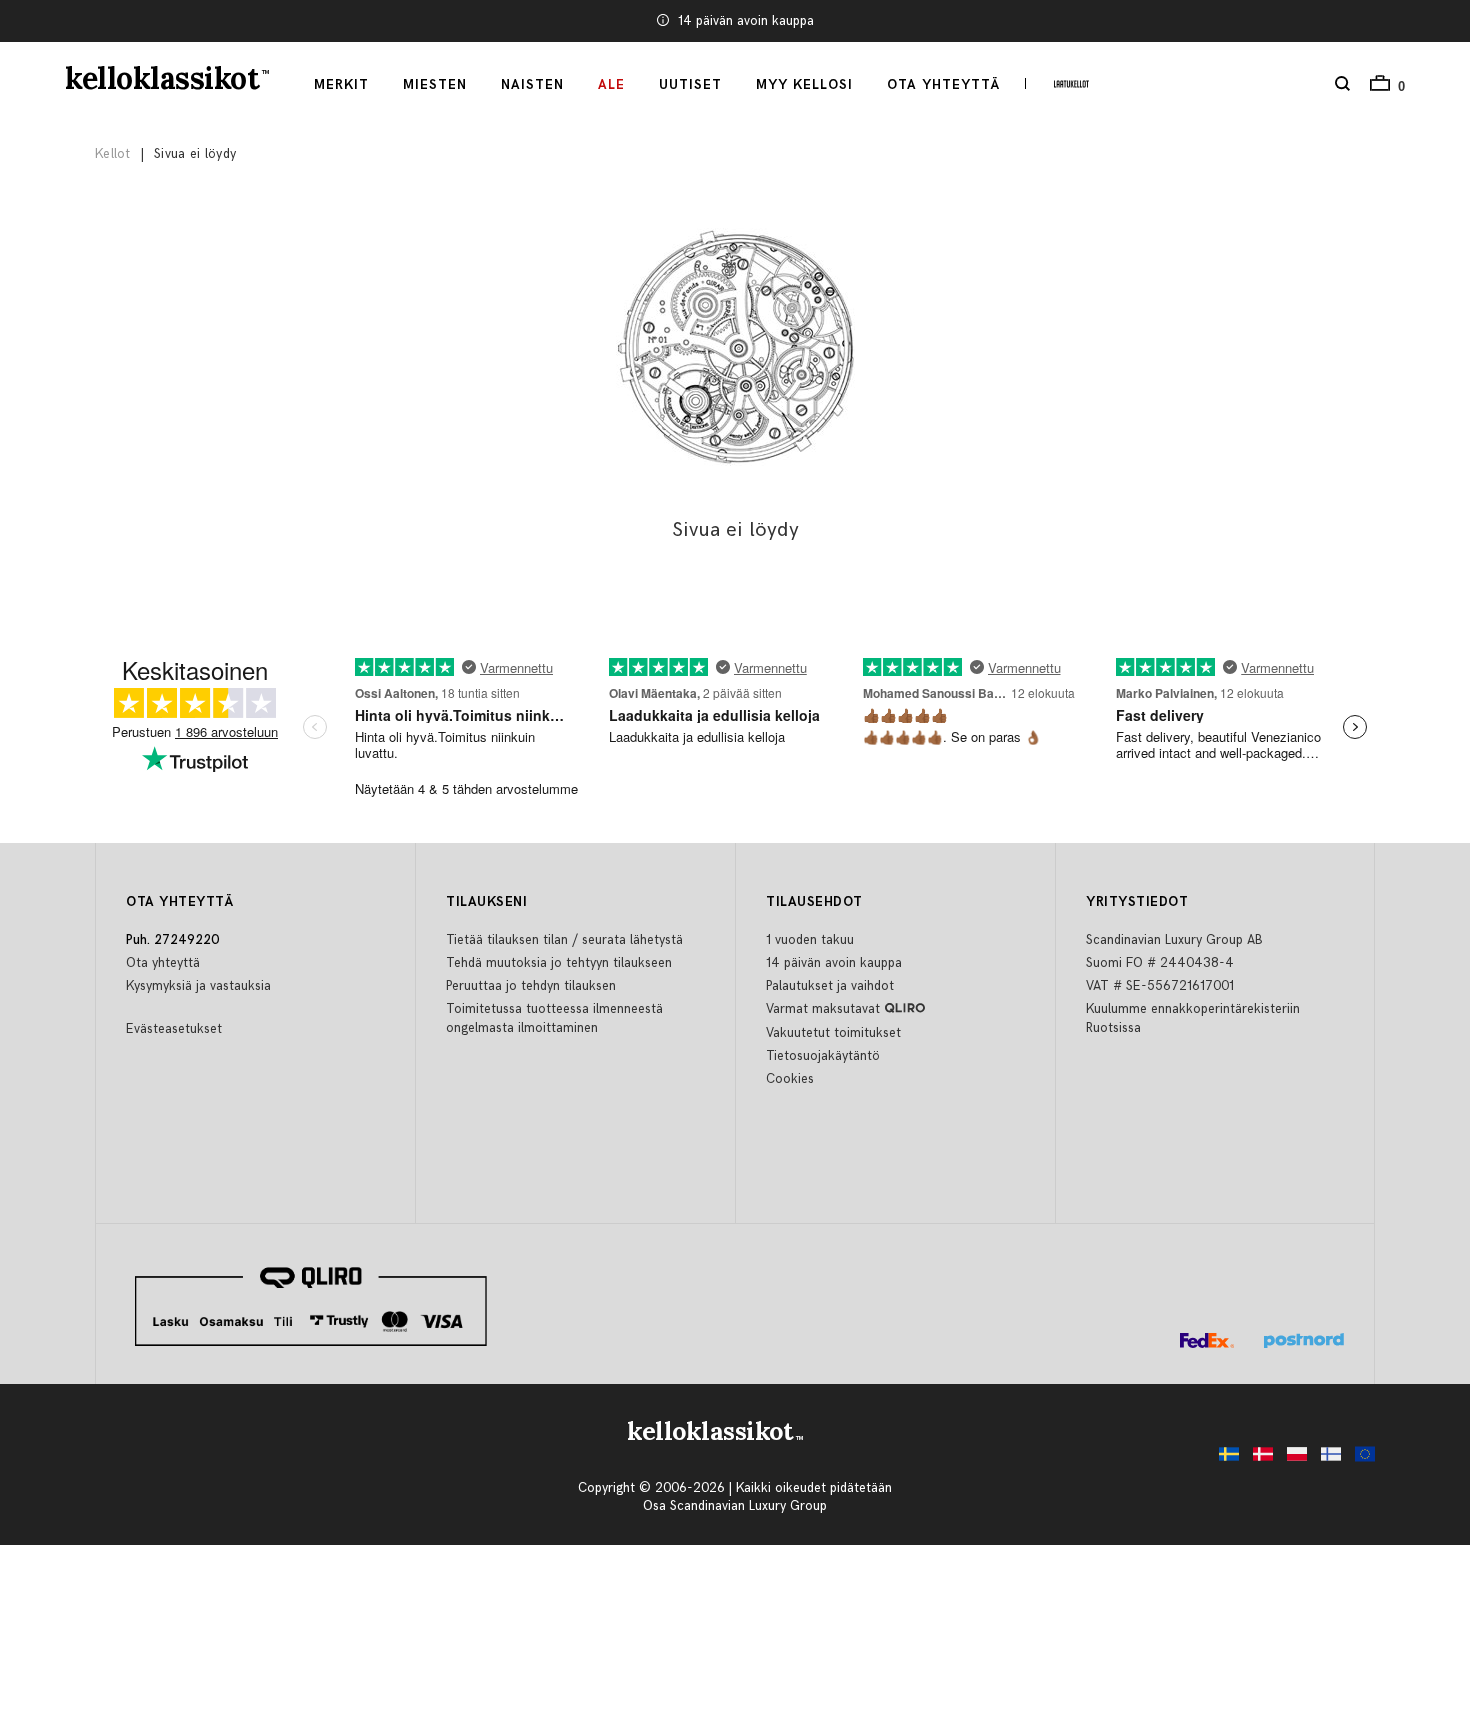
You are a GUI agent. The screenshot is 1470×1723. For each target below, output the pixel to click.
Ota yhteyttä (163, 963)
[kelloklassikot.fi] (1326, 1459)
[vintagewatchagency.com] (1360, 1459)
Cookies (790, 1079)
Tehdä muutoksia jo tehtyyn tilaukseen (559, 963)
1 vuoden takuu (810, 940)
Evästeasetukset (174, 1029)
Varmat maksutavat (823, 1009)
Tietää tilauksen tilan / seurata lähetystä (564, 940)
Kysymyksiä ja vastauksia (198, 986)
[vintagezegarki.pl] (1292, 1459)
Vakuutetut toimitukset (833, 1033)
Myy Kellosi (804, 85)
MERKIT (341, 85)
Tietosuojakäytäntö (823, 1056)
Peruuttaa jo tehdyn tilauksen (531, 986)
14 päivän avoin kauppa (746, 21)
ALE (611, 85)
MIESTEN (435, 85)
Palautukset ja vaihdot (830, 986)
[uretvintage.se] (1224, 1459)
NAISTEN (532, 85)
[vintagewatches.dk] (1258, 1459)
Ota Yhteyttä (943, 85)
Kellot (113, 154)
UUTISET (690, 85)
